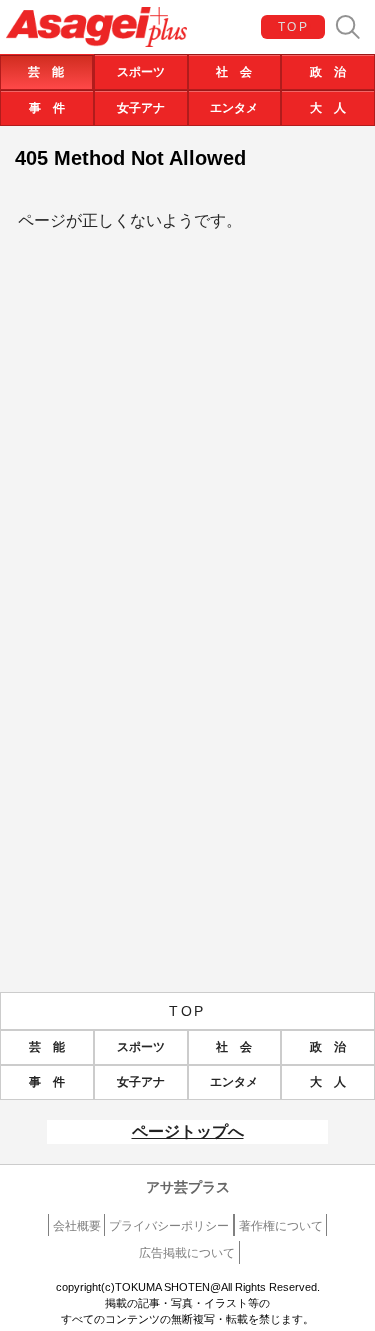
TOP (293, 27)
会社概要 (77, 1226)
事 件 (47, 108)
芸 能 (46, 72)
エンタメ (234, 108)
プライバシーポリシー (169, 1226)
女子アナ (141, 108)
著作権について (281, 1226)
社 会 (234, 72)
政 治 (328, 72)
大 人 (328, 108)
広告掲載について (187, 1253)
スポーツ (141, 72)
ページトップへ (188, 1131)
